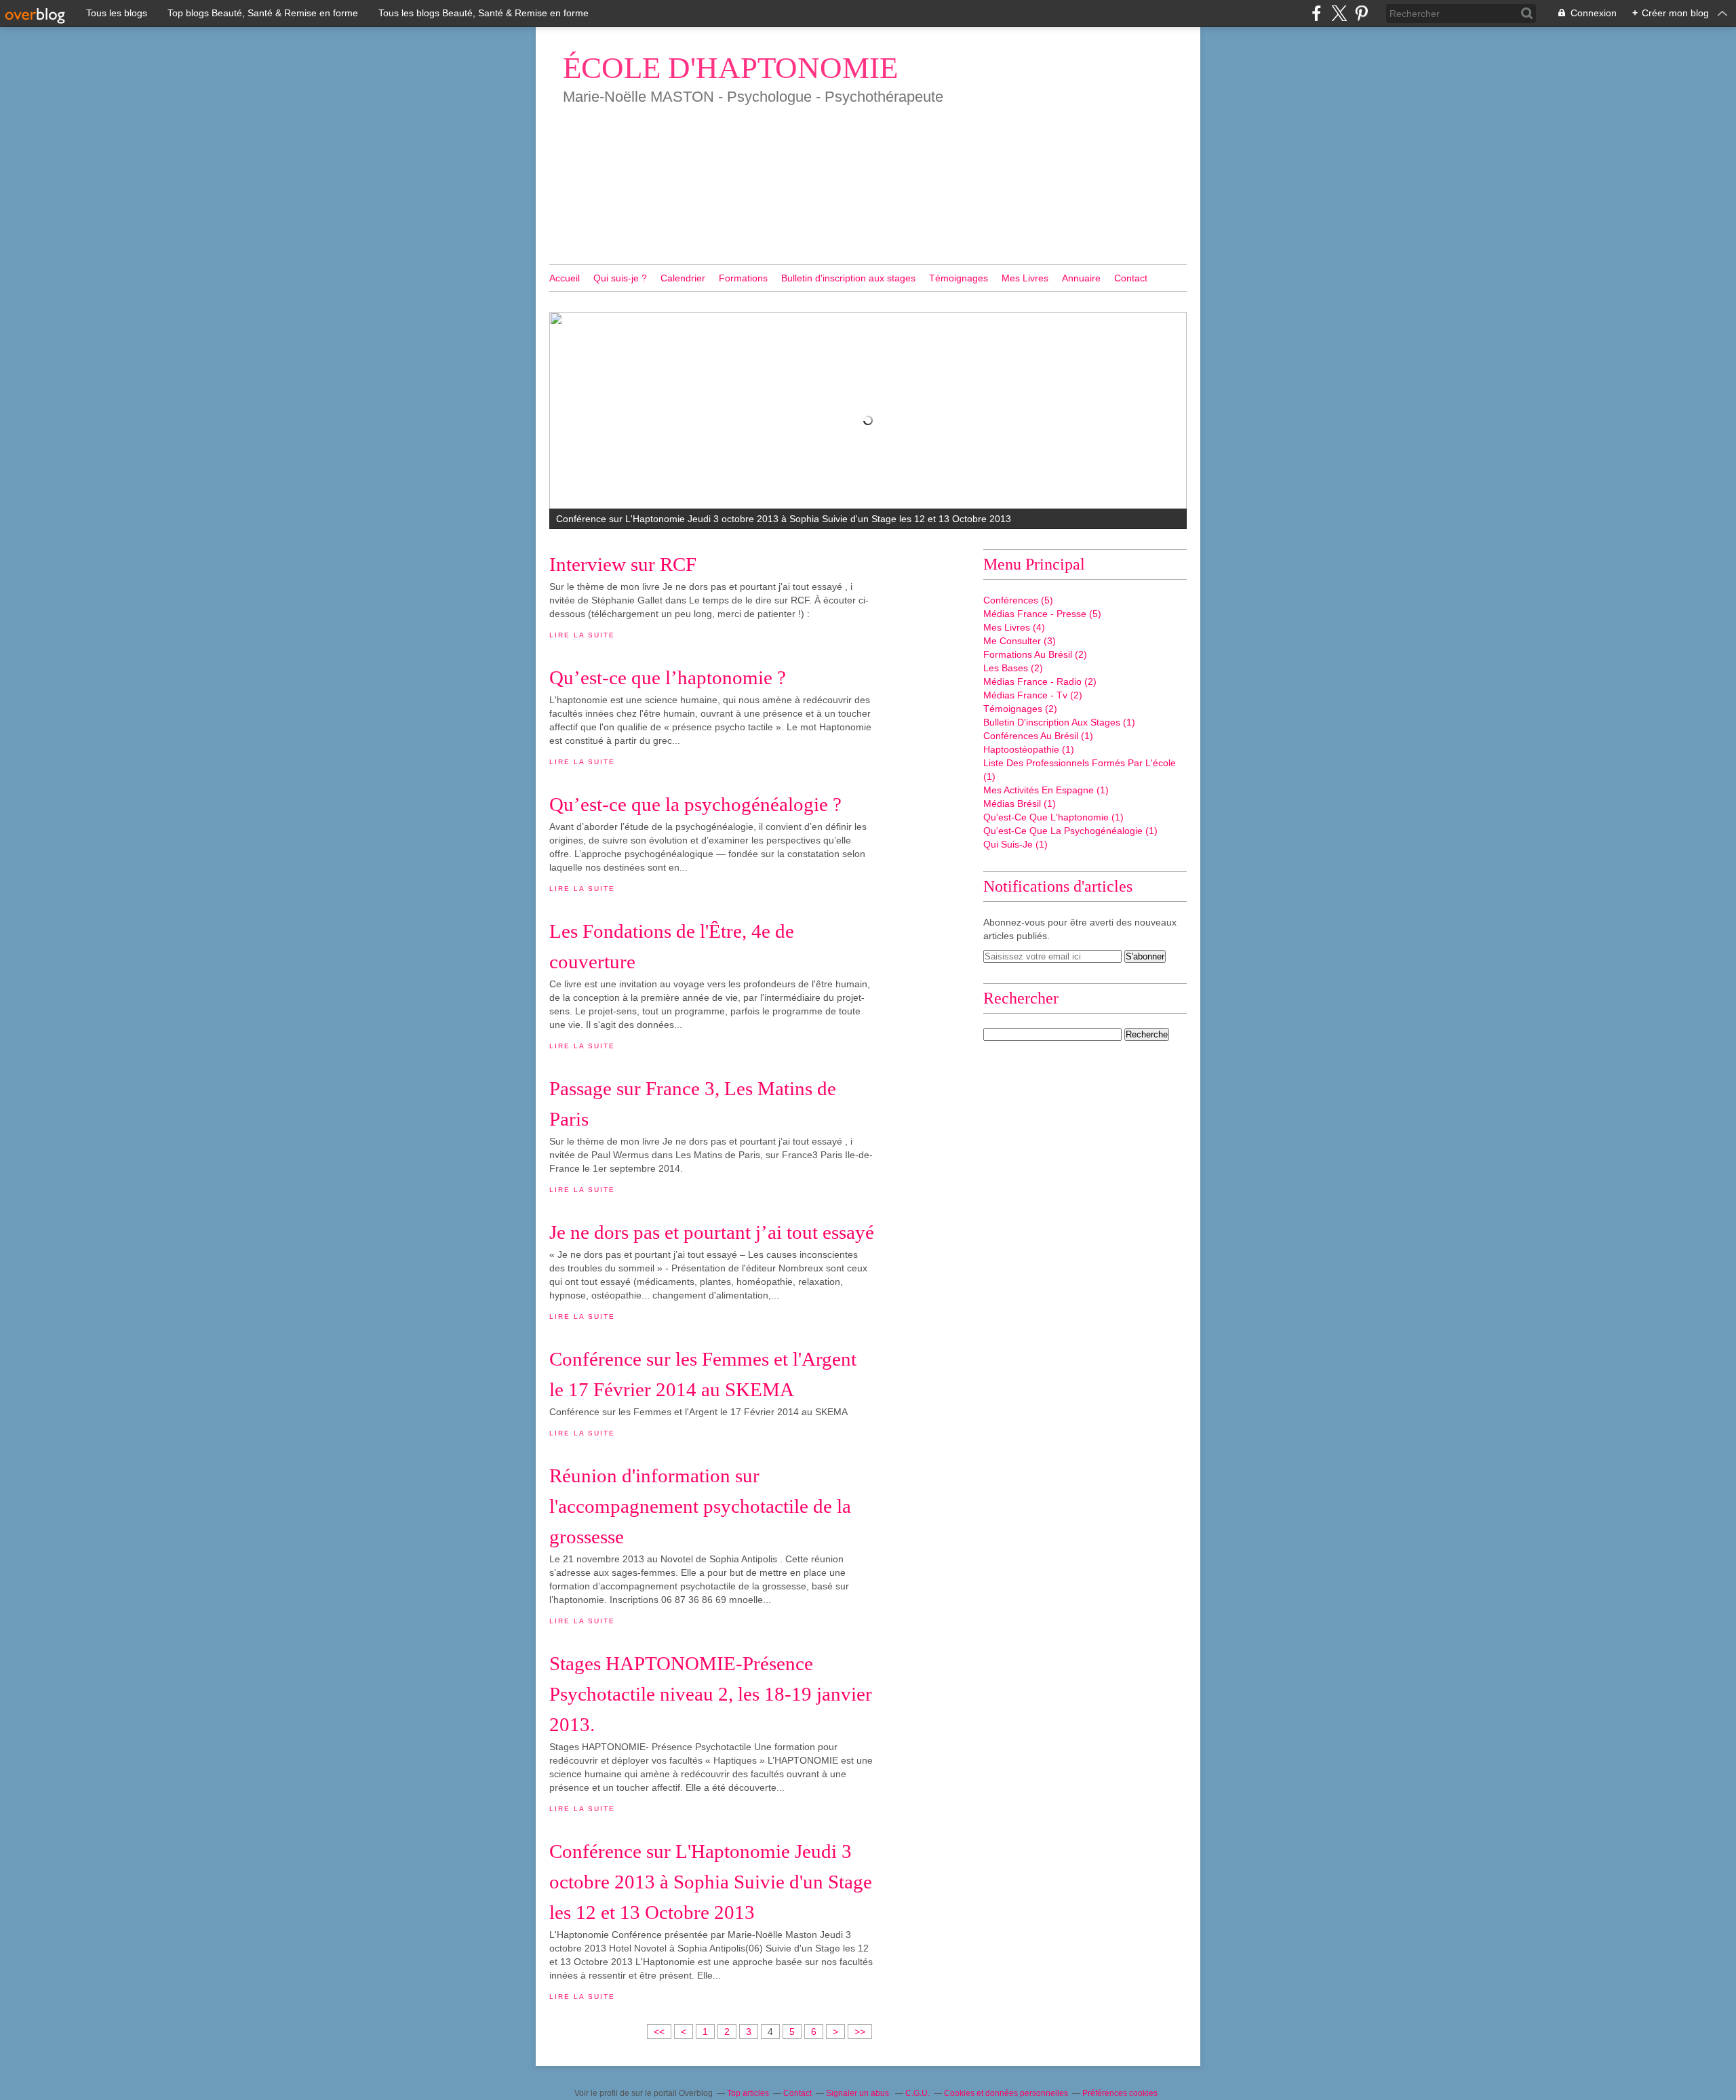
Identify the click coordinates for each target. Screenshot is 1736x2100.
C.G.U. (918, 2093)
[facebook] (1317, 13)
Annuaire (1081, 278)
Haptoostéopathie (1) (1029, 749)
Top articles (748, 2093)
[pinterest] (1361, 13)
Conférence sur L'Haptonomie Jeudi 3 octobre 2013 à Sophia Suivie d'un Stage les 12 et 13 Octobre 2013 (711, 1882)
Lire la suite (582, 635)
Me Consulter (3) (1020, 641)
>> (860, 2032)
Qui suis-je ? (620, 278)
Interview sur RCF (623, 564)
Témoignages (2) (1020, 709)
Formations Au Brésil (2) (1035, 654)
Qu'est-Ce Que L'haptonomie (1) (1053, 817)
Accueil (565, 278)
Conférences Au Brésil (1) (1038, 736)
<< (659, 2032)
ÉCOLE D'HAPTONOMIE (730, 68)
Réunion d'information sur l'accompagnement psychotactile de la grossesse (700, 1506)
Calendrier (683, 278)
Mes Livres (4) (1014, 627)
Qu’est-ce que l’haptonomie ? (668, 677)
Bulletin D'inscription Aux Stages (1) (1059, 722)
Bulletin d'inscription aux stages (848, 278)
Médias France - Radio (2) (1040, 681)
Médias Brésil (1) (1020, 804)
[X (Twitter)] (1339, 13)
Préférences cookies (1120, 2093)
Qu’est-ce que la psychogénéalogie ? (695, 804)
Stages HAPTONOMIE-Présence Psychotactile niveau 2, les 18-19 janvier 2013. (711, 1694)
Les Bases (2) (1013, 668)
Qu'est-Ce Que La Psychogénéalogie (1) (1070, 831)
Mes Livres (1025, 278)
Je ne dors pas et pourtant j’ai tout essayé (712, 1232)
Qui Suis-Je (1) (1015, 844)
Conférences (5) (1018, 600)
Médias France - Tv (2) (1033, 695)
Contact (1131, 278)
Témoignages (959, 278)
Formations (743, 278)
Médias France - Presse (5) (1042, 614)
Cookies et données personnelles (1006, 2093)
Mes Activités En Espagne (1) (1046, 790)
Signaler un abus (859, 2093)
